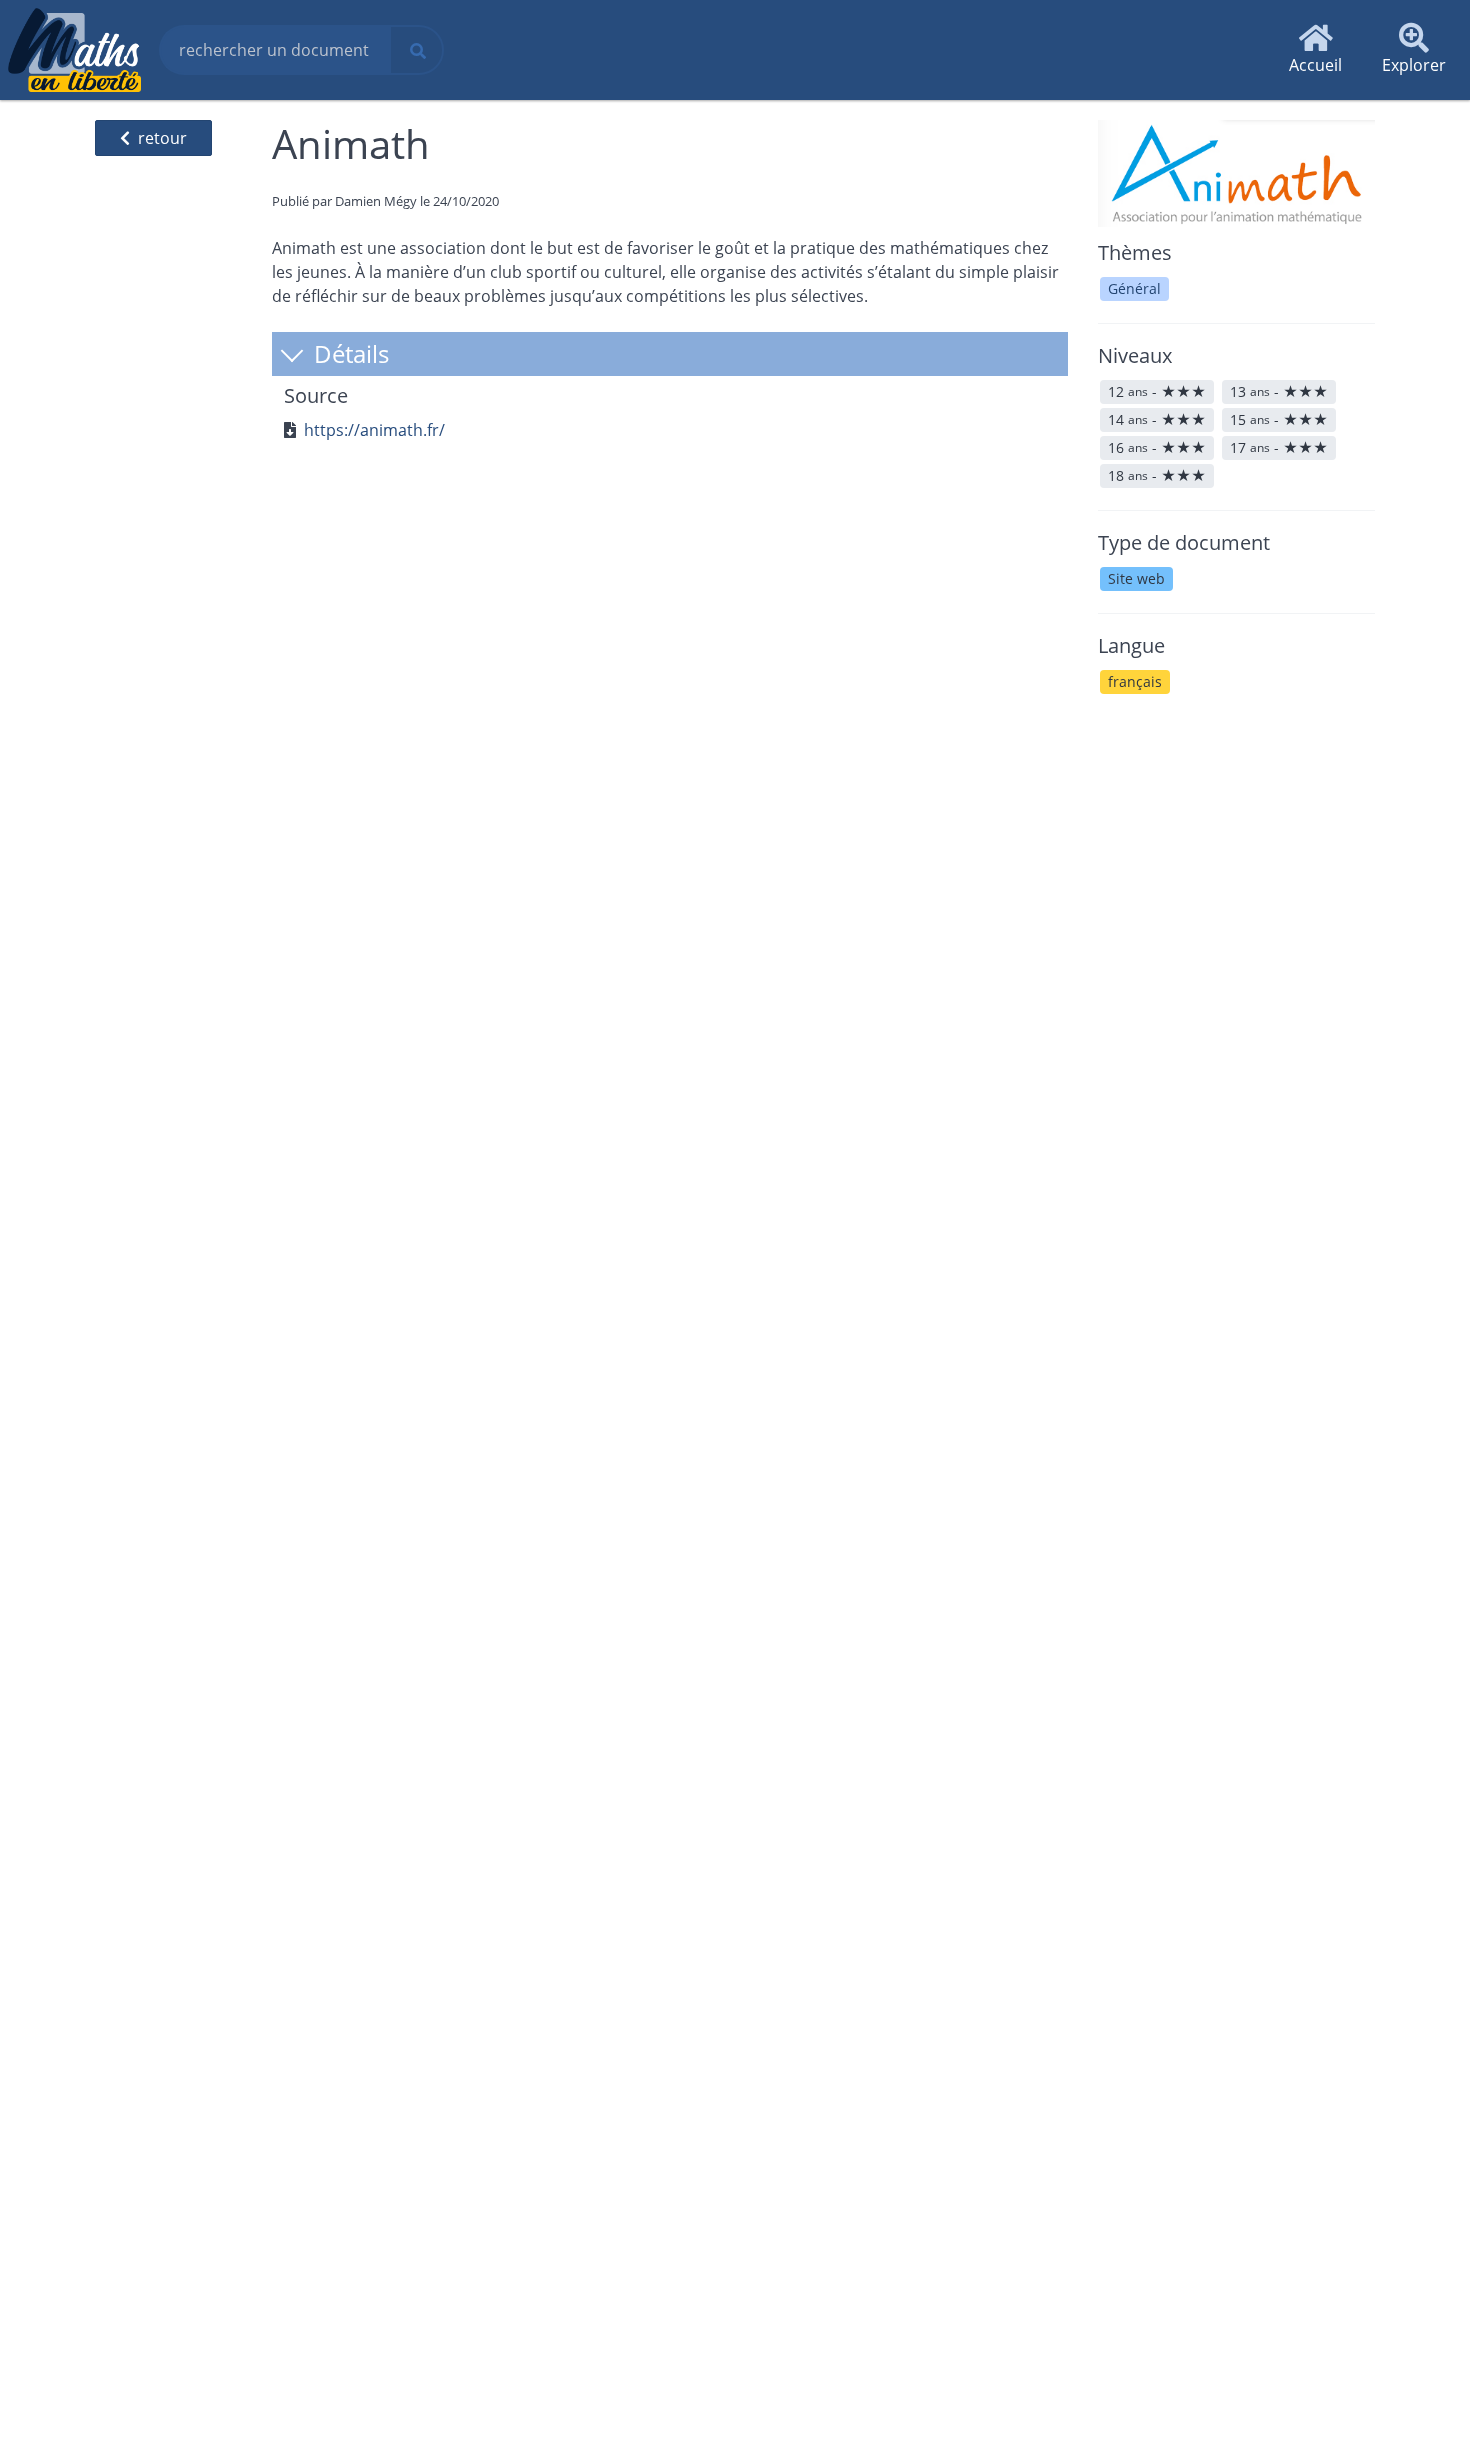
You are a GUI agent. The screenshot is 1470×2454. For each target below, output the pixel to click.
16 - (1157, 447)
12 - (1157, 391)
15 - (1279, 419)
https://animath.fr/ (374, 430)
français (1135, 681)
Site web (1136, 578)
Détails (348, 353)
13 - (1279, 391)
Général (1134, 288)
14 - (1157, 419)
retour (162, 138)
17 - (1279, 447)
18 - (1157, 475)
